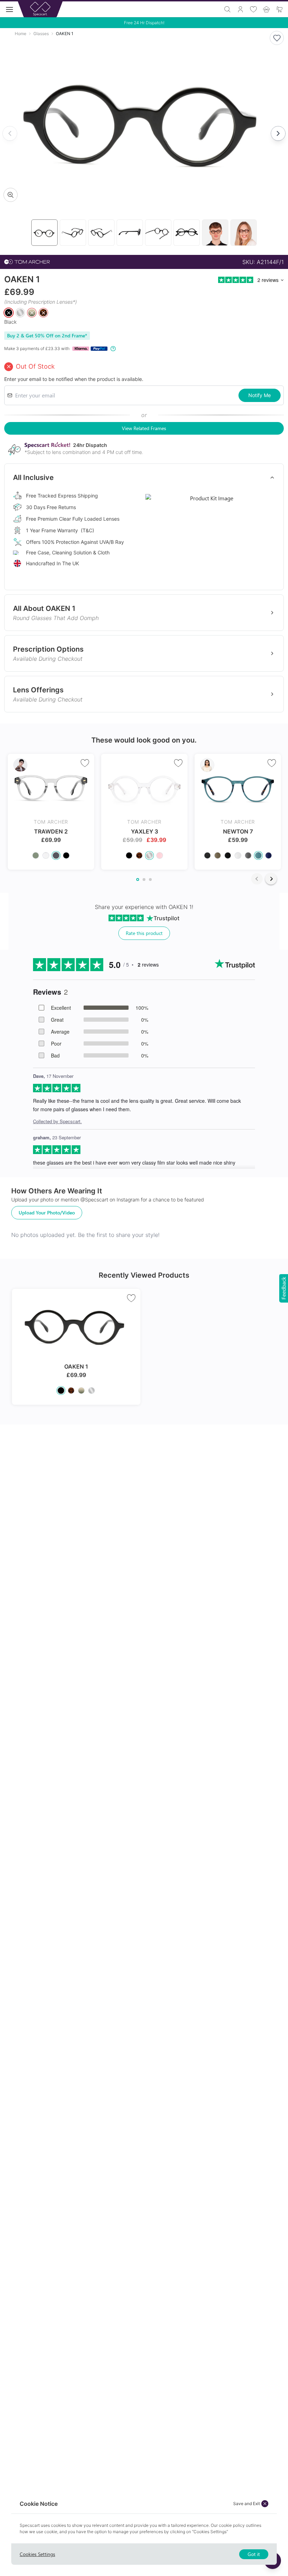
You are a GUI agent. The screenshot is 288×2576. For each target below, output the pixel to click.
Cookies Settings (37, 2554)
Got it (254, 2554)
